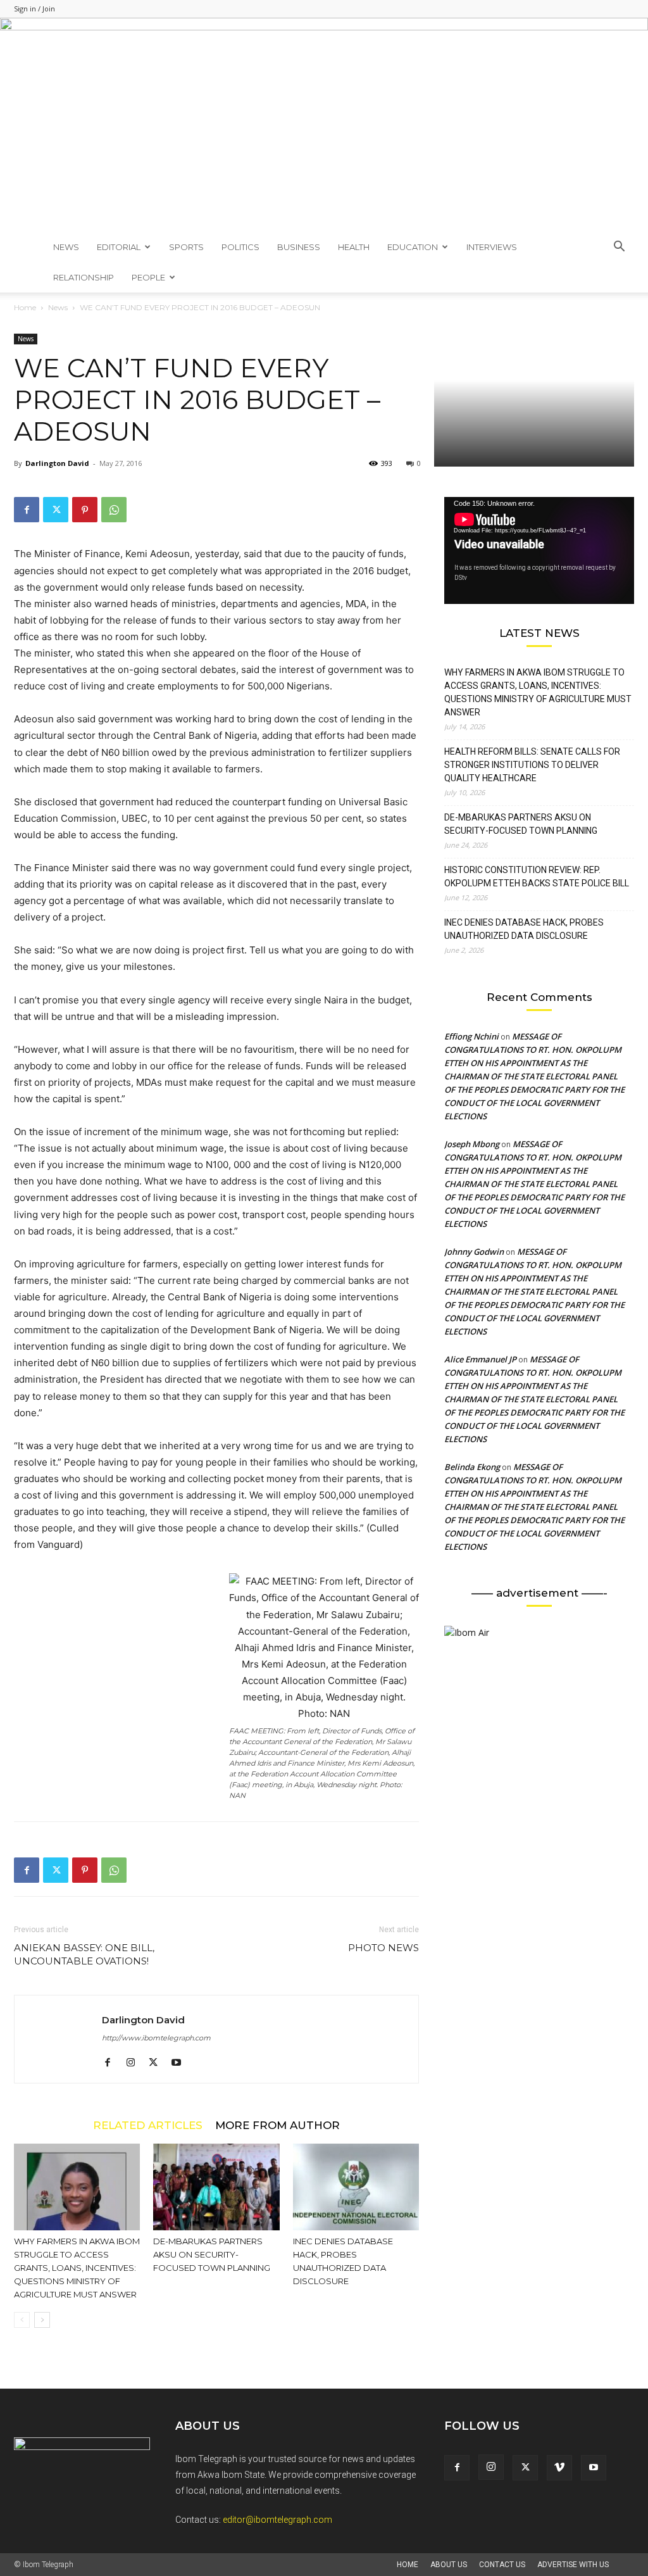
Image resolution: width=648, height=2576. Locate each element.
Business (299, 247)
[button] (619, 248)
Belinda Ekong (472, 1467)
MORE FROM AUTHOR (277, 2125)
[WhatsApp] (114, 510)
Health (354, 247)
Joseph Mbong (472, 1144)
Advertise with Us (573, 2565)
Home (25, 307)
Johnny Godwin (474, 1252)
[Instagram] (135, 2063)
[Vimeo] (559, 2468)
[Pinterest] (85, 510)
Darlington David (57, 463)
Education (413, 247)
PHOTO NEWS (383, 1948)
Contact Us (502, 2565)
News (66, 247)
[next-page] (42, 2320)
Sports (186, 247)
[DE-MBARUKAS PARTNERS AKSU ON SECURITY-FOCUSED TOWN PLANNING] (216, 2187)
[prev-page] (22, 2320)
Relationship (84, 277)
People (148, 277)
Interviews (492, 247)
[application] (539, 550)
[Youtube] (181, 2063)
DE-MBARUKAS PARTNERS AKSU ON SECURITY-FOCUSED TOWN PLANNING (212, 2254)
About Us (449, 2565)
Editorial (119, 247)
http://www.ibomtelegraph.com (156, 2038)
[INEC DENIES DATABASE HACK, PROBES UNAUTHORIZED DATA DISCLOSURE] (356, 2187)
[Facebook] (27, 510)
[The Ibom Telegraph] (324, 125)
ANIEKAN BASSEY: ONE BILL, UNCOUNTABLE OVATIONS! (84, 1954)
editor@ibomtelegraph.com (277, 2520)
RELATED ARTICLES (148, 2125)
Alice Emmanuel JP (480, 1359)
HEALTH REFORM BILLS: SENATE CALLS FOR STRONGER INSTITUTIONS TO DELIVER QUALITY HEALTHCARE (532, 765)
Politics (240, 247)
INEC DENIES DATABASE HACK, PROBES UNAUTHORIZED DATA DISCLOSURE (524, 929)
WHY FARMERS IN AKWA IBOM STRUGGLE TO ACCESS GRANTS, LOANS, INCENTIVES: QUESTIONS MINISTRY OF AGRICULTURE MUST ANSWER (77, 2268)
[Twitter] (56, 510)
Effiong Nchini (471, 1036)
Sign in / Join (34, 9)
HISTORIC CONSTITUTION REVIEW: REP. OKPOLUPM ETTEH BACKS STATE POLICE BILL (537, 876)
